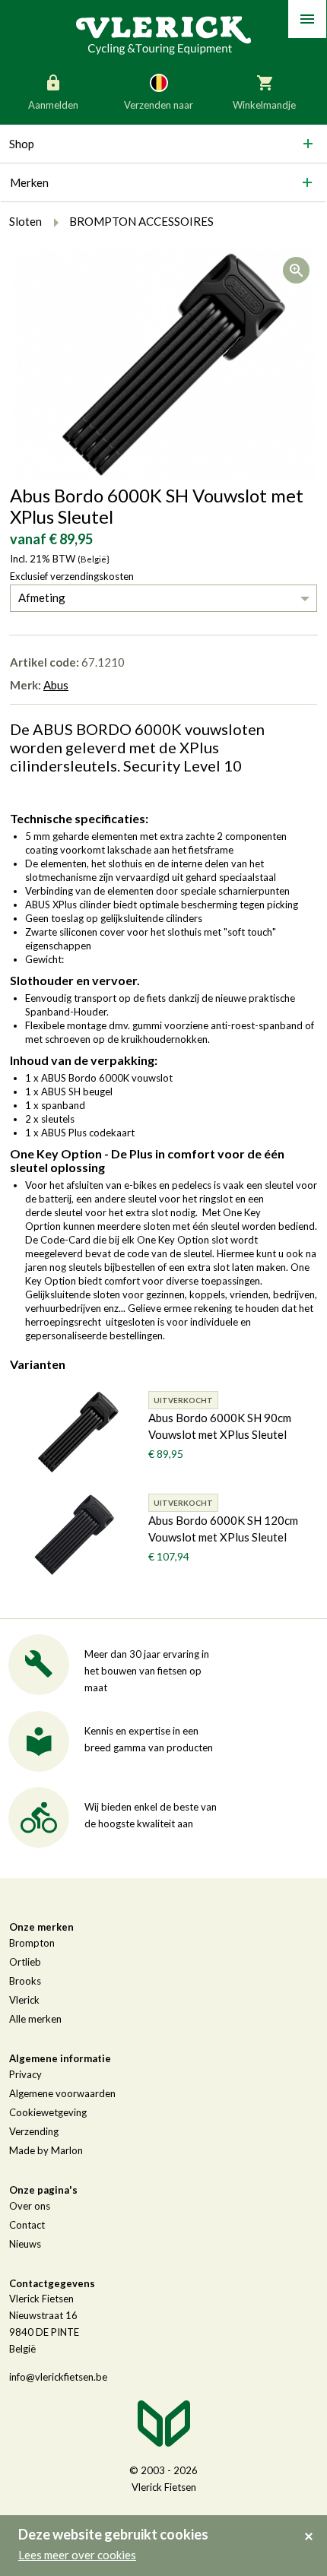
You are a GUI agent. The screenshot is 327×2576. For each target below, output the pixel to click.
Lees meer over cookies (77, 2555)
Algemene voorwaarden (62, 2093)
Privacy (25, 2074)
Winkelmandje (264, 105)
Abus (56, 685)
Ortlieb (25, 1962)
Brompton (32, 1943)
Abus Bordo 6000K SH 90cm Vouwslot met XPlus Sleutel (220, 1426)
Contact (27, 2225)
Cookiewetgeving (48, 2112)
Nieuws (25, 2244)
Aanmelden (53, 105)
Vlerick (24, 2000)
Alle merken (35, 2019)
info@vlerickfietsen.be (58, 2377)
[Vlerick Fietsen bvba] (163, 34)
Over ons (30, 2206)
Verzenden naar (159, 105)
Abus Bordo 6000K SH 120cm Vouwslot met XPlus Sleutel (223, 1529)
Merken (29, 182)
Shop (22, 144)
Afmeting (42, 597)
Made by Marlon (46, 2150)
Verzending (34, 2131)
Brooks (25, 1981)
